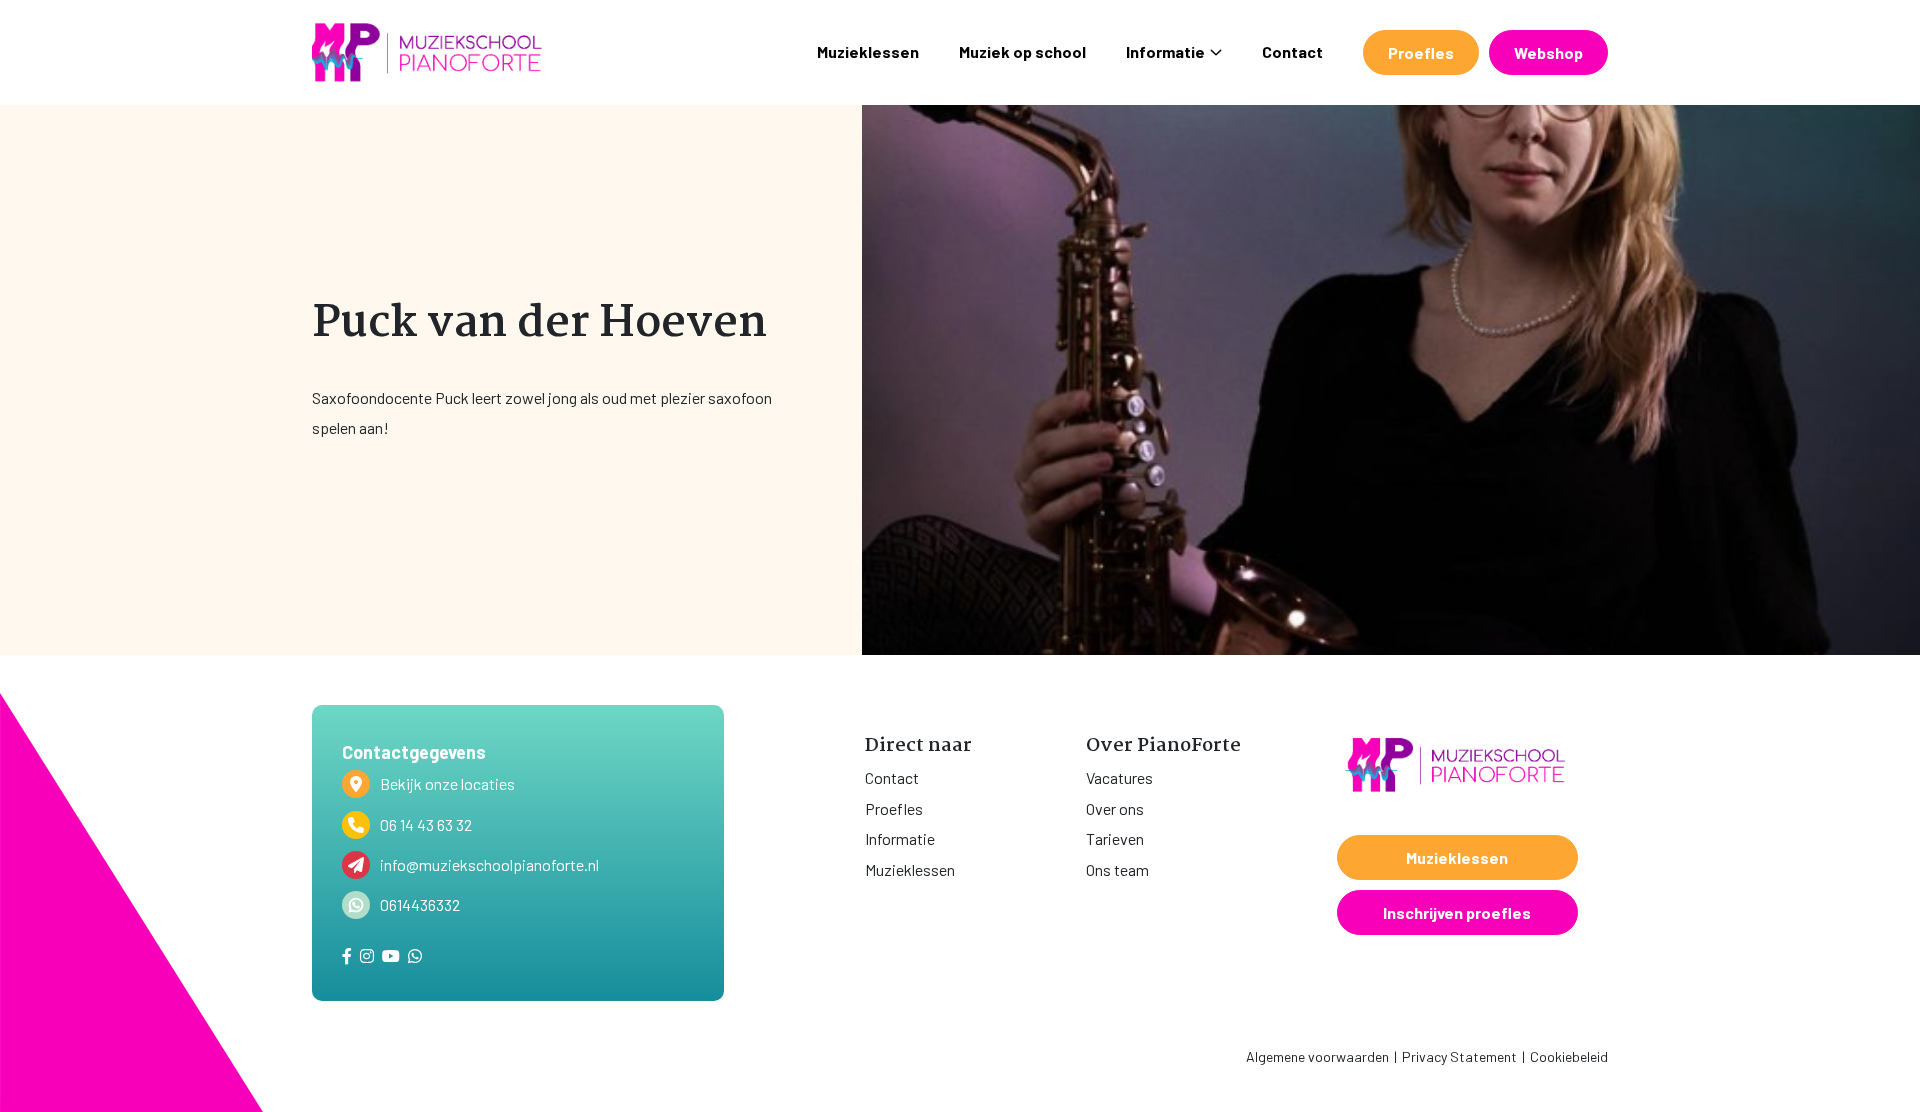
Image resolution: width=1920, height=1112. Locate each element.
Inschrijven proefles (1457, 912)
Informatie (1165, 51)
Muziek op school (1022, 51)
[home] (427, 52)
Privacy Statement (1459, 1056)
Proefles (1421, 52)
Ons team (1117, 869)
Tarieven (1115, 838)
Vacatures (1119, 777)
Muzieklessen (868, 51)
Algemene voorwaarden (1317, 1056)
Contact (1292, 51)
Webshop (1548, 52)
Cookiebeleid (1569, 1056)
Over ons (1115, 808)
